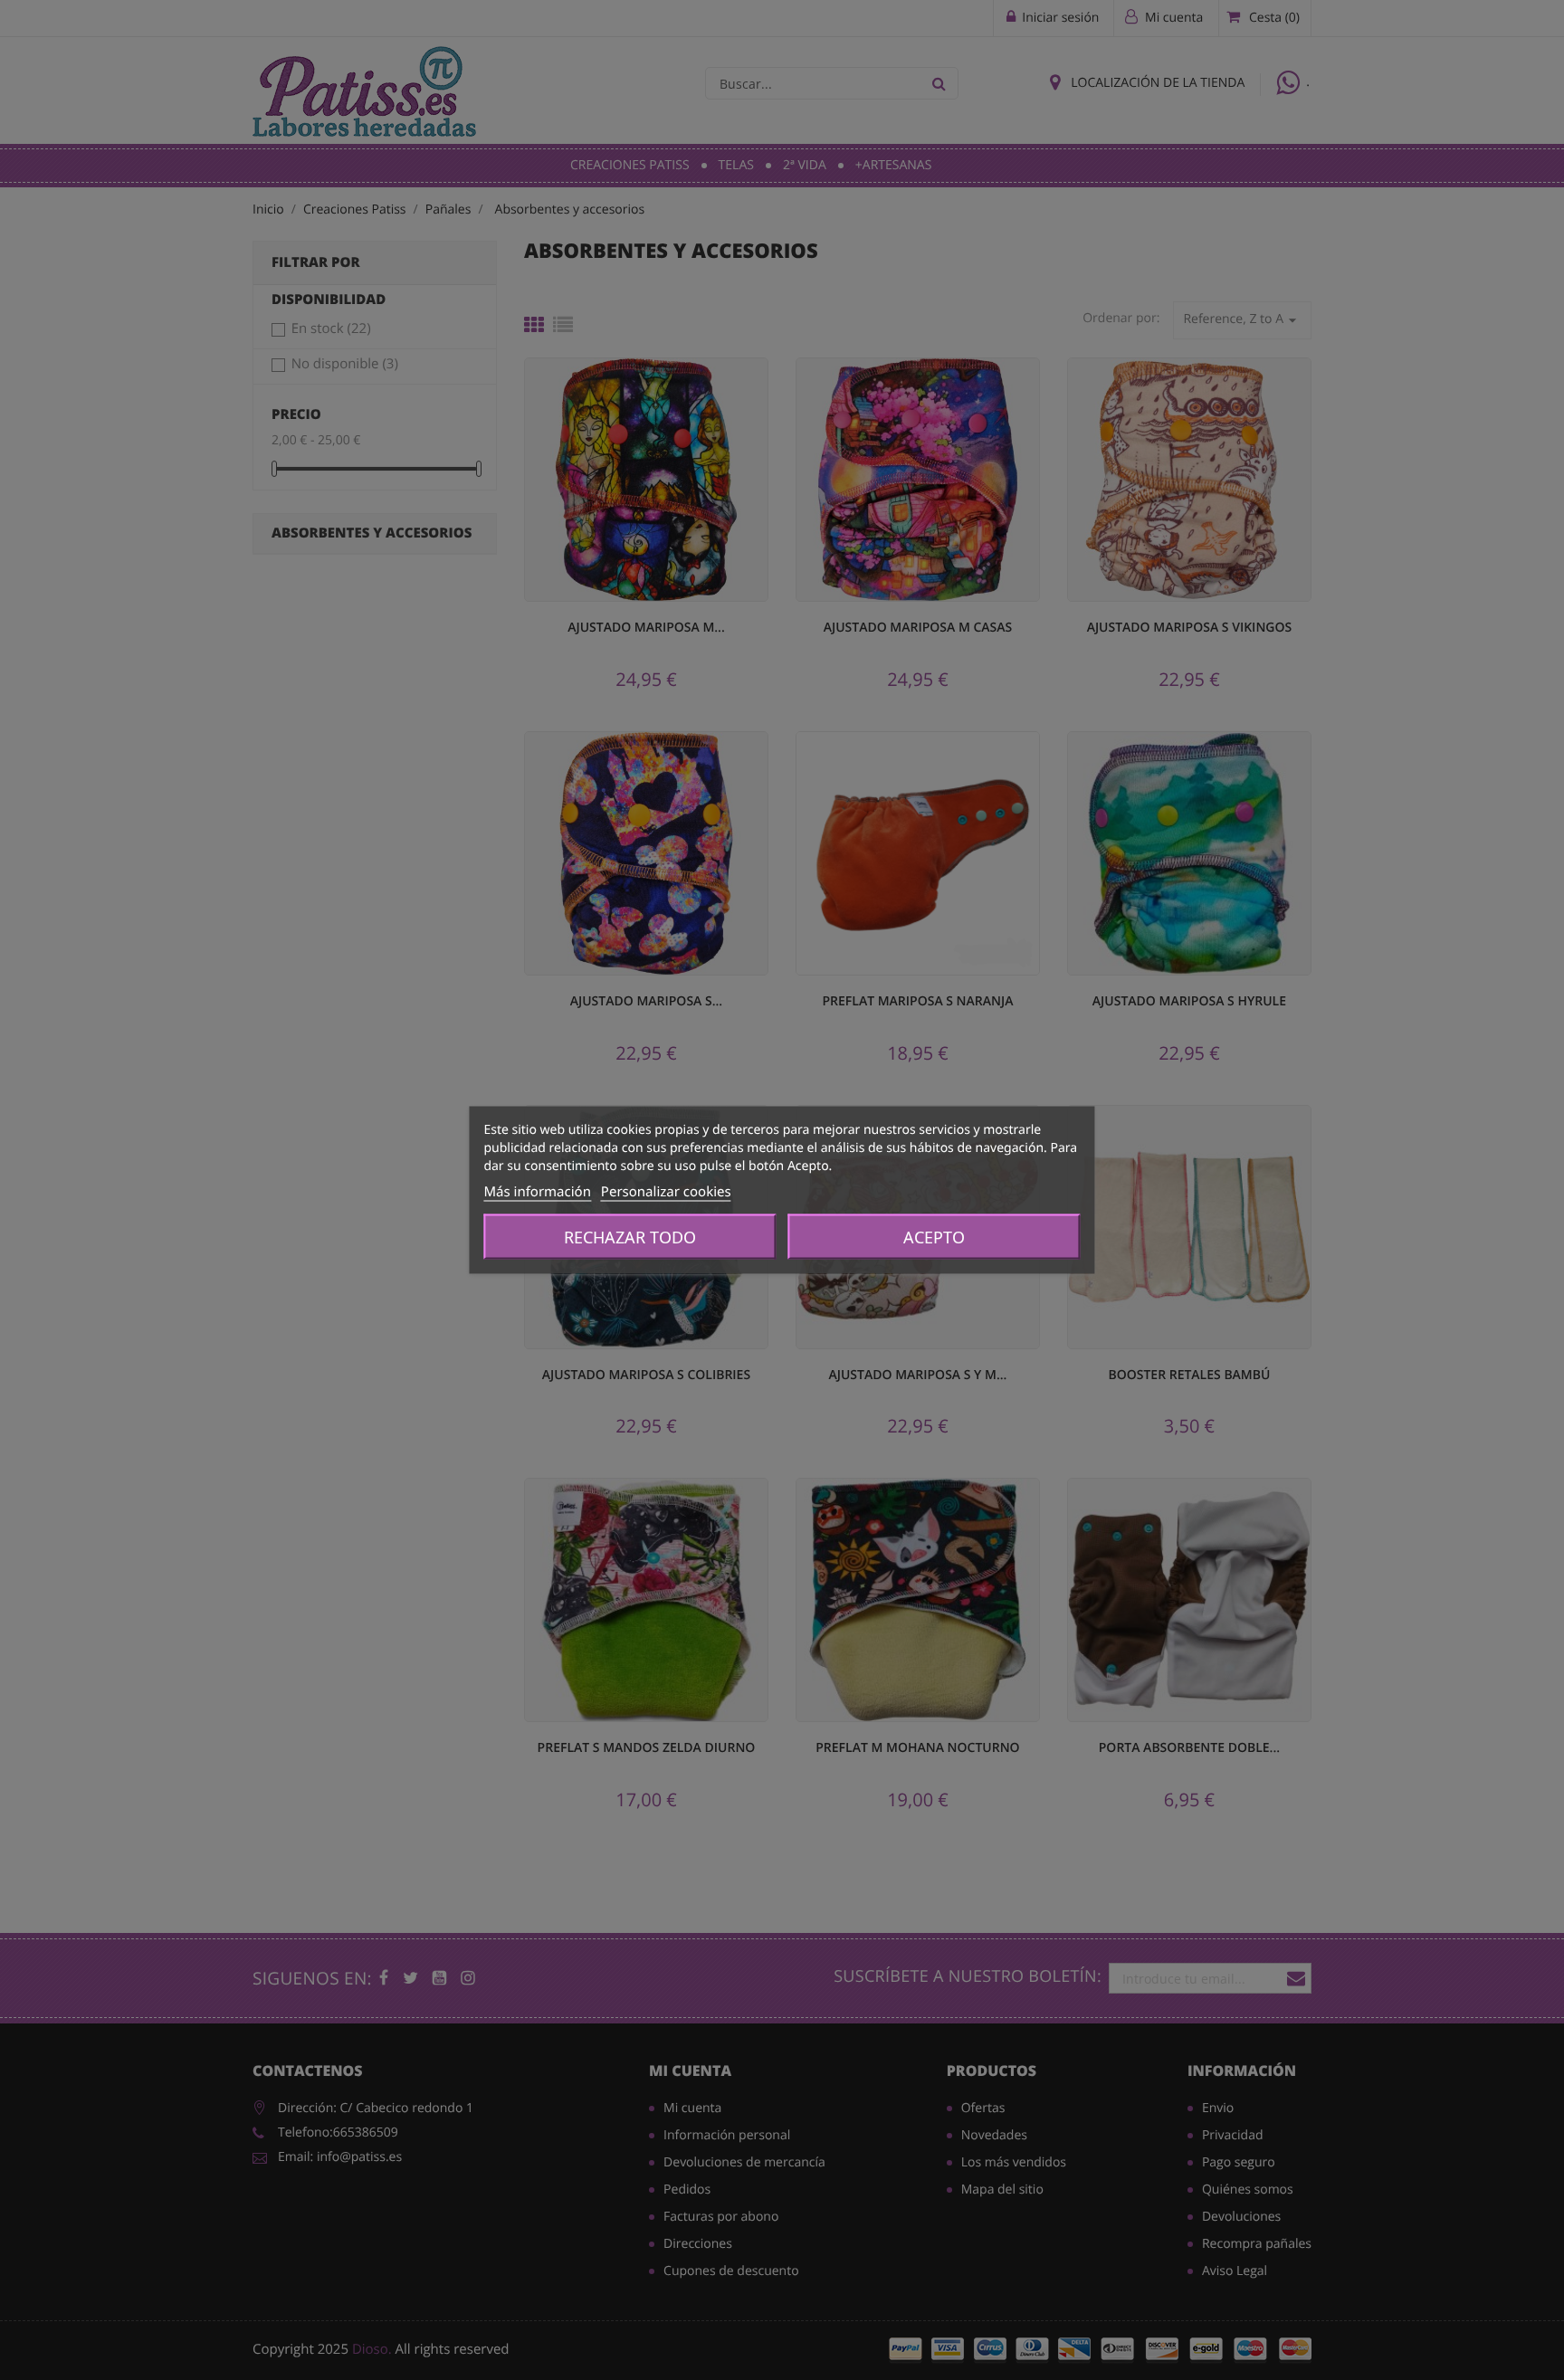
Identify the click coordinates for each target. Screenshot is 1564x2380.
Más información (537, 1192)
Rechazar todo (630, 1237)
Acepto (934, 1237)
